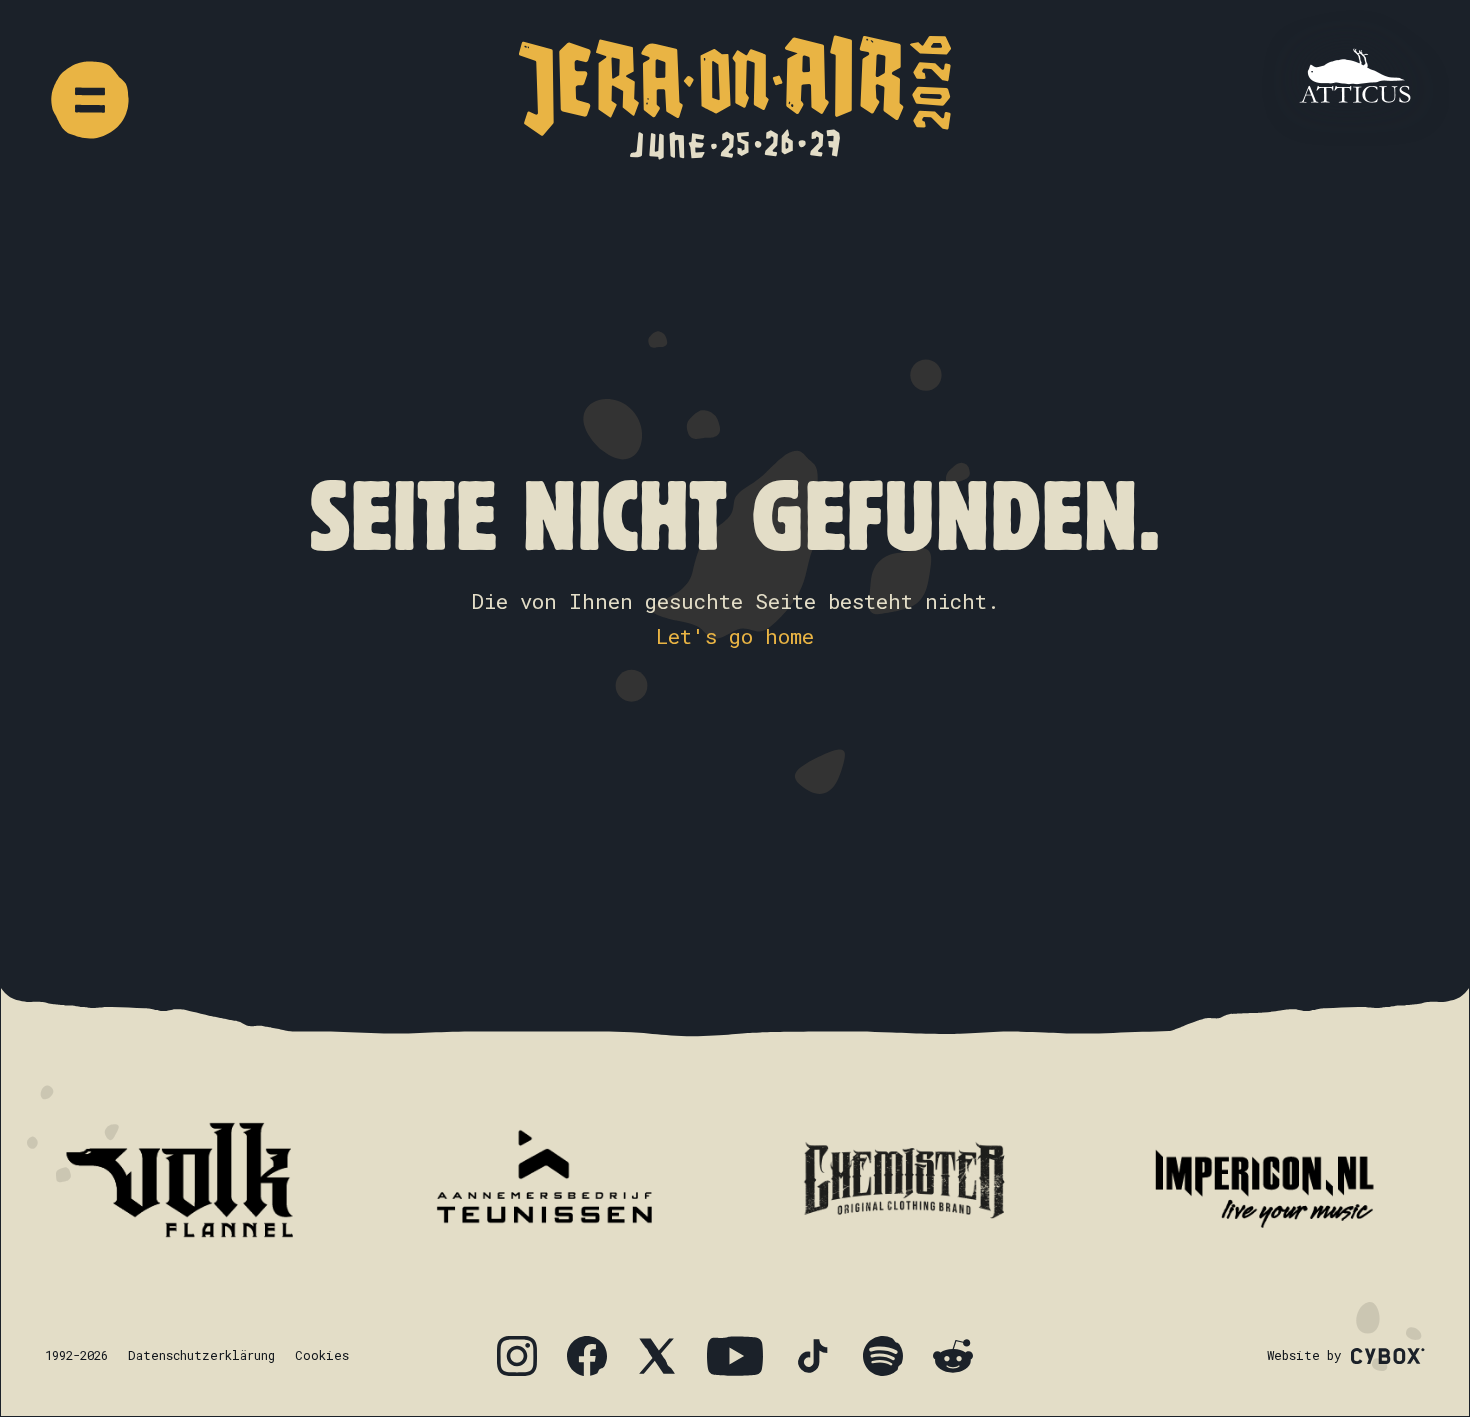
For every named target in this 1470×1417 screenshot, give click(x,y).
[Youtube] (735, 1356)
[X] (657, 1356)
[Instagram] (517, 1356)
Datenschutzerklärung (201, 1355)
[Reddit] (953, 1356)
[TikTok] (813, 1356)
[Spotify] (883, 1356)
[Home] (735, 97)
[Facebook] (587, 1356)
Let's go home (735, 636)
